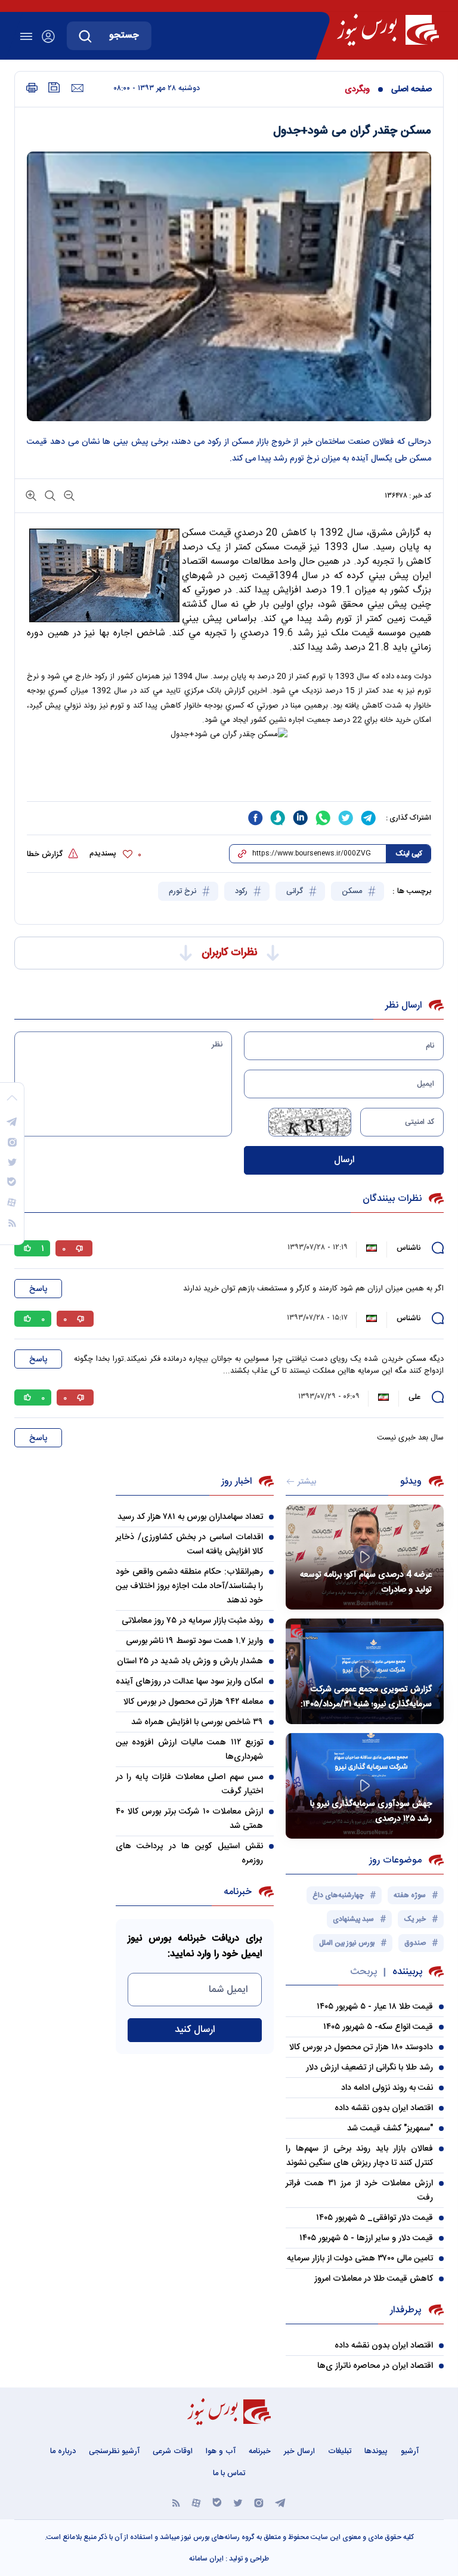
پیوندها (376, 2451)
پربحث (363, 1972)
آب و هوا (221, 2451)
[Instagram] (259, 2502)
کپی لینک (409, 854)
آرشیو (410, 2451)
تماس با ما (229, 2473)
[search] (85, 36)
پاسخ (38, 1289)
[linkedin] (301, 818)
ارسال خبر (299, 2451)
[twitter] (346, 818)
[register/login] (48, 36)
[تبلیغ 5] (229, 779)
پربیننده (407, 1972)
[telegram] (369, 818)
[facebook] (255, 818)
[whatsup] (323, 818)
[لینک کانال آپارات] (196, 2502)
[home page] (388, 30)
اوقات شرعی (173, 2451)
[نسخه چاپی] (32, 88)
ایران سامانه (206, 2559)
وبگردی (357, 89)
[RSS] (176, 2502)
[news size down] (68, 495)
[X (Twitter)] (238, 2502)
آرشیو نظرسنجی (114, 2451)
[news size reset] (49, 495)
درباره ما (63, 2451)
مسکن (353, 891)
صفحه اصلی (411, 89)
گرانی (296, 891)
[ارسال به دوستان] (77, 88)
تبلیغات (340, 2451)
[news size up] (31, 495)
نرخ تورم (184, 891)
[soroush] (278, 818)
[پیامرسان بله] (217, 2502)
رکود (242, 891)
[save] (54, 87)
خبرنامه (260, 2451)
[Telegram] (280, 2502)
